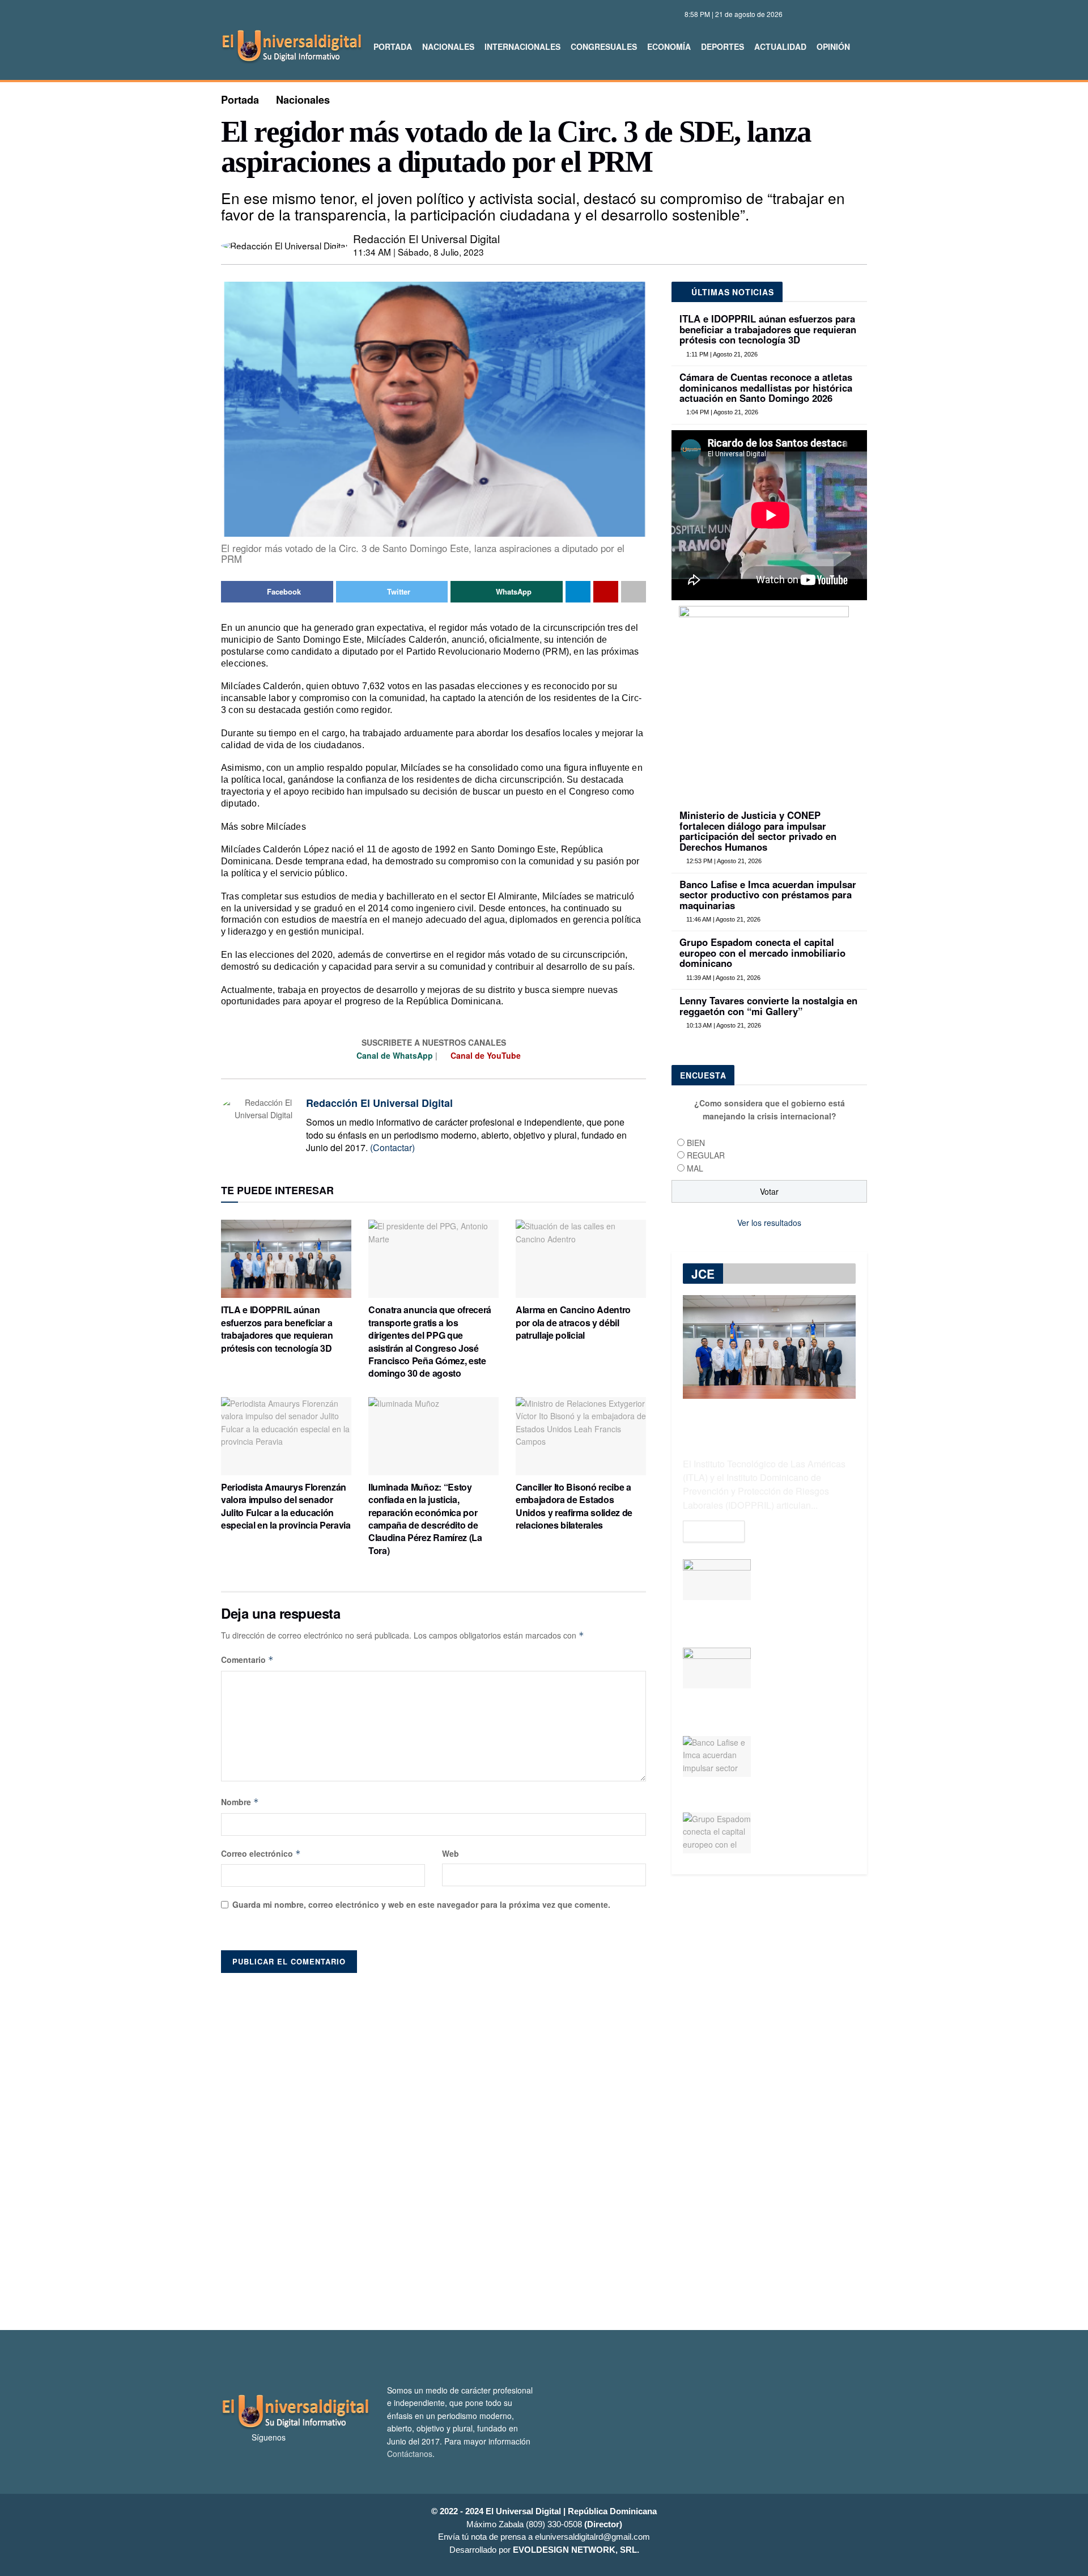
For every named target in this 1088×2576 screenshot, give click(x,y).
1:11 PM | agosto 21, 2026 (721, 354)
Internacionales (522, 46)
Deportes (722, 46)
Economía (669, 46)
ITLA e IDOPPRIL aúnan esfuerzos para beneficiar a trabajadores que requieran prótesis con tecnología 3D (277, 1329)
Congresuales (604, 46)
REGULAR (706, 1155)
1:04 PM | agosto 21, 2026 (721, 412)
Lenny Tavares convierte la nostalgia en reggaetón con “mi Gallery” (768, 1005)
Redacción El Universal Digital (426, 238)
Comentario (247, 1660)
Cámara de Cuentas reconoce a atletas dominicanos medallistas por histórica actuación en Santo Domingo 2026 (766, 387)
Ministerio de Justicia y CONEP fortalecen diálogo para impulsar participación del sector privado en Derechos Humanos (758, 831)
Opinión (833, 46)
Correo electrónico (261, 1853)
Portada (393, 46)
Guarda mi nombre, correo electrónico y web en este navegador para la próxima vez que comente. (421, 1904)
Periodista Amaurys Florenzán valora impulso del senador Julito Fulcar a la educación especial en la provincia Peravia (286, 1506)
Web (450, 1853)
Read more (714, 1531)
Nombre (240, 1802)
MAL (695, 1168)
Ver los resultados (769, 1223)
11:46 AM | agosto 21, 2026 (722, 919)
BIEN (696, 1143)
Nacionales (448, 46)
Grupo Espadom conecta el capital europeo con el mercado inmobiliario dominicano (762, 952)
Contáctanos (410, 2454)
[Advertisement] (544, 2146)
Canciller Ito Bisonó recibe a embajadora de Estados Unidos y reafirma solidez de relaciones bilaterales (574, 1506)
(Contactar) (392, 1147)
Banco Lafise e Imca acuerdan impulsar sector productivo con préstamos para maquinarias (768, 895)
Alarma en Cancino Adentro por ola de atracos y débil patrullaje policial (573, 1322)
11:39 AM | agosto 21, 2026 (722, 978)
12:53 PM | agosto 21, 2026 (723, 861)
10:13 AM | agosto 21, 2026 (723, 1025)
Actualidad (780, 46)
